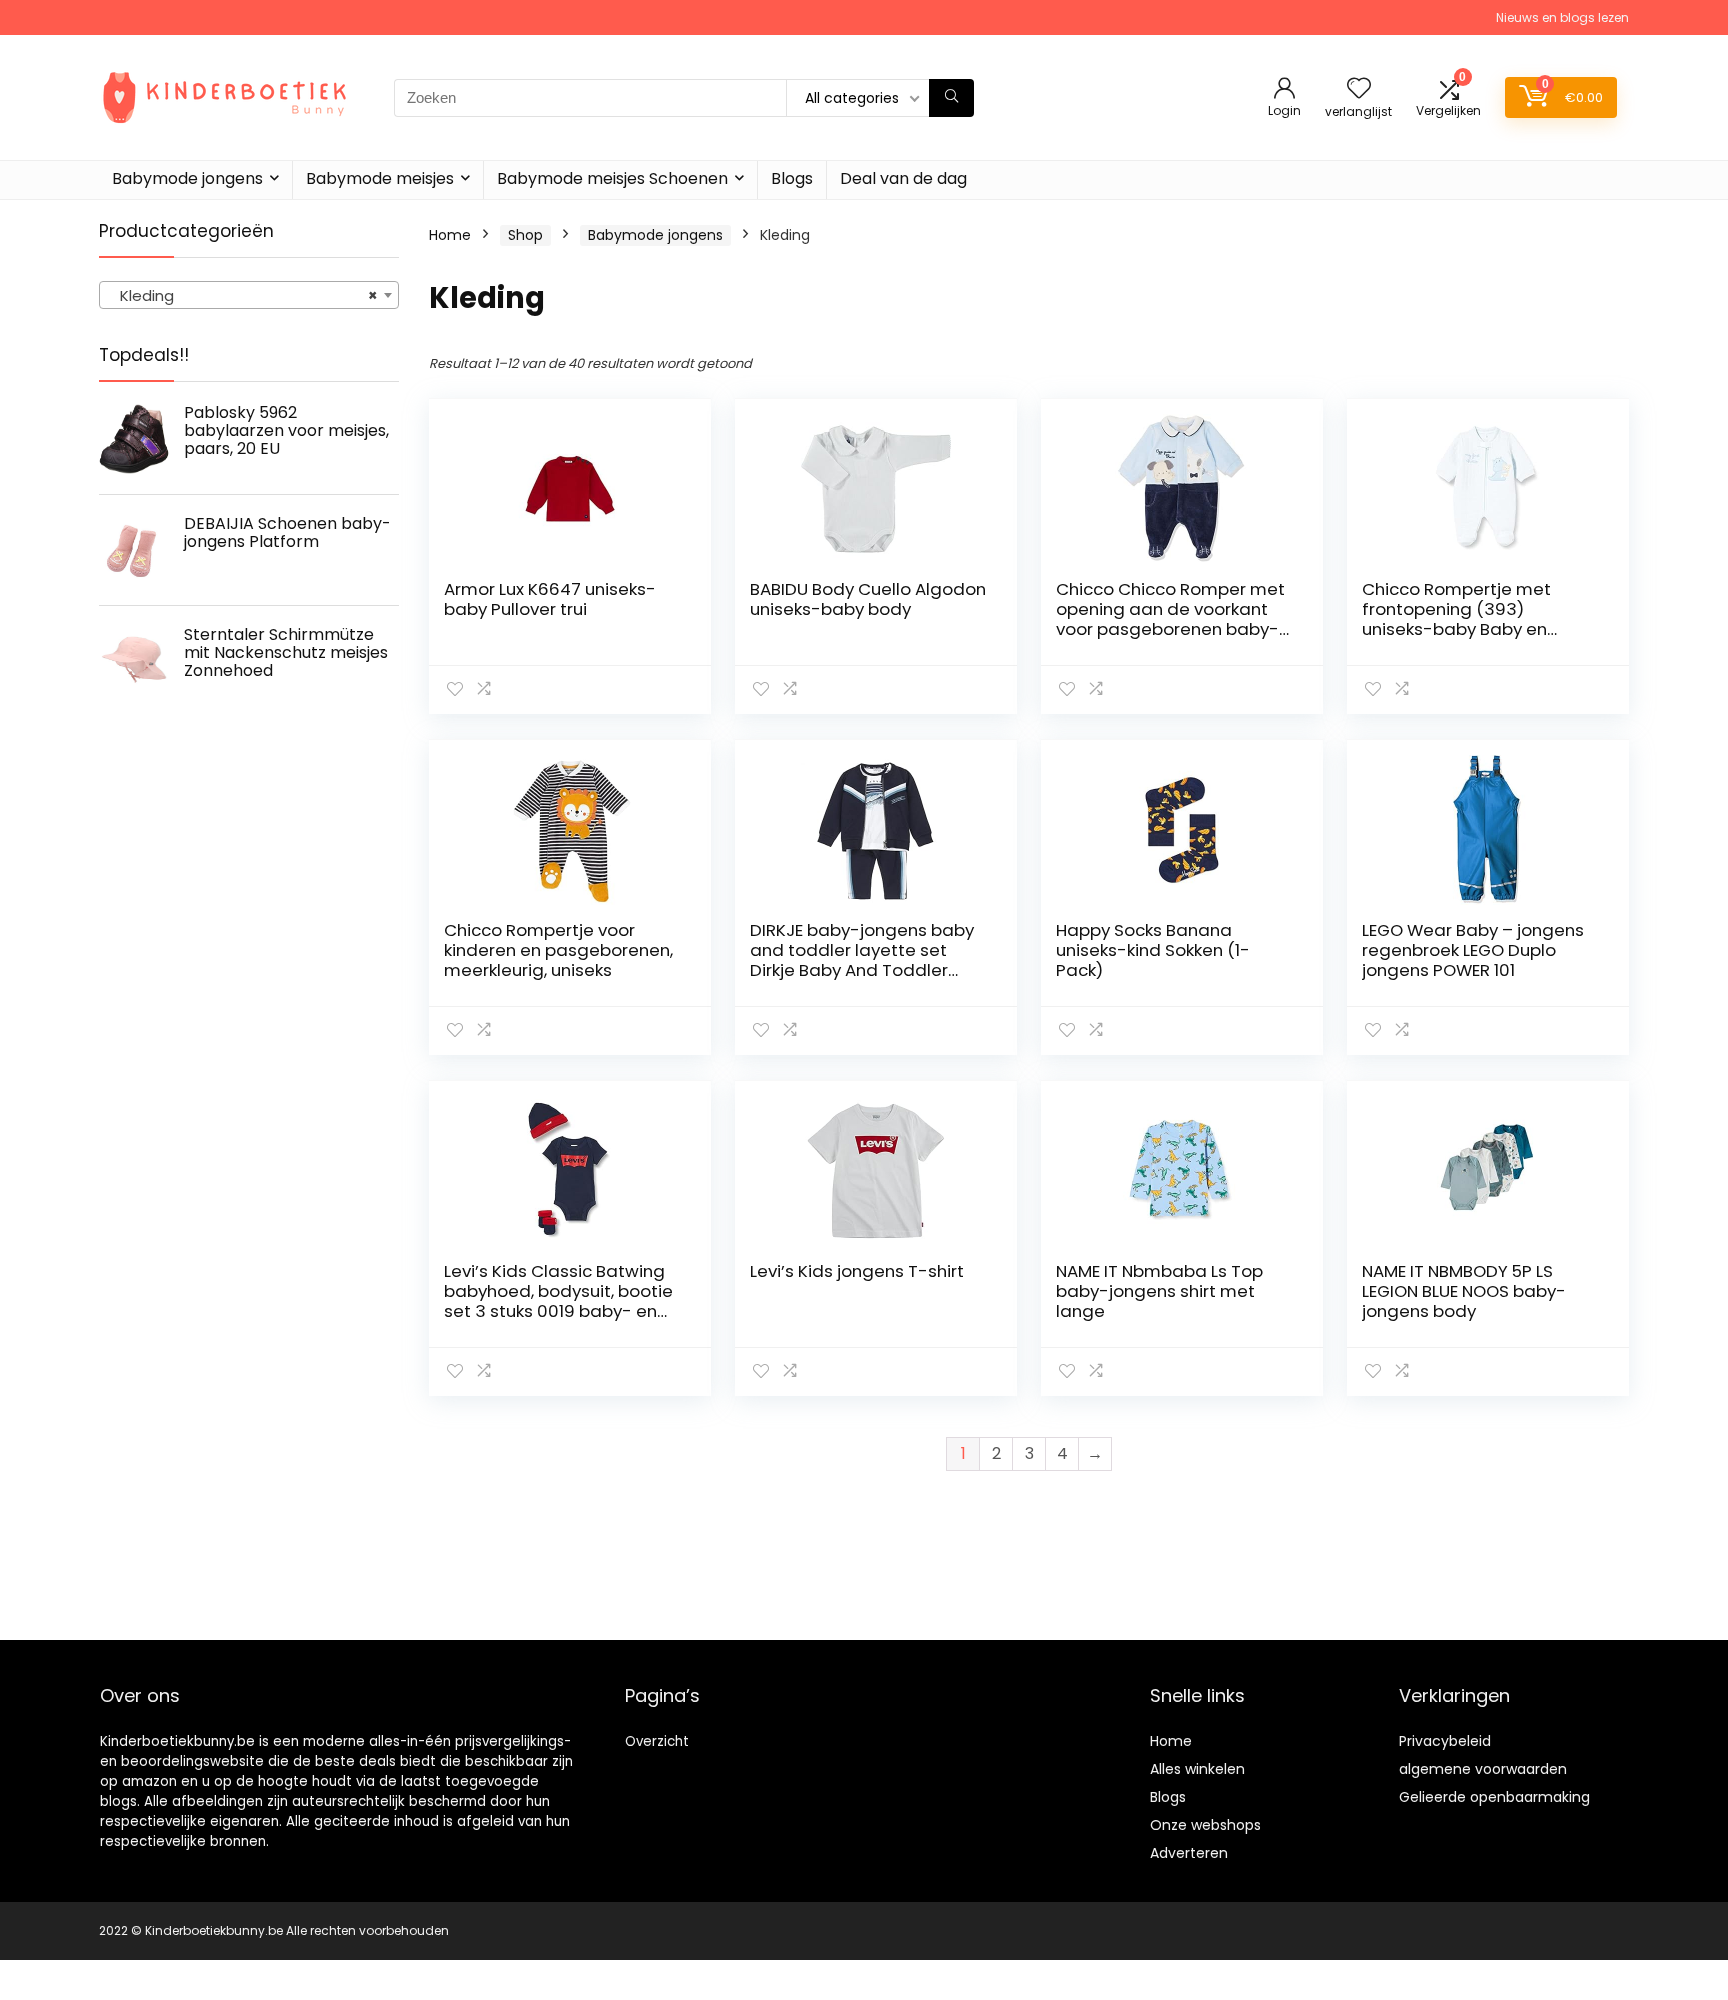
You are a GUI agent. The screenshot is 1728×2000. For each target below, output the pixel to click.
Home (450, 235)
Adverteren (1189, 1853)
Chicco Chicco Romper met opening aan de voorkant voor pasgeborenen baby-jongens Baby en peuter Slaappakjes (1170, 629)
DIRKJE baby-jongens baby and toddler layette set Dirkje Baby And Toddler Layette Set (862, 960)
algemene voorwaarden (1483, 1769)
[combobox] (249, 295)
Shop (525, 235)
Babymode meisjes (380, 178)
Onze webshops (1205, 1825)
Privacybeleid (1445, 1741)
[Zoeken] (951, 98)
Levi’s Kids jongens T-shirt (857, 1271)
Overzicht (657, 1741)
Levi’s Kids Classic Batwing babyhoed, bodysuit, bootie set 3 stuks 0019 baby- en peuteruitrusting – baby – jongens (558, 1311)
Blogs (792, 178)
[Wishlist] (1359, 89)
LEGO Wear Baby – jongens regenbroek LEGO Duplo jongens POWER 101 (1473, 950)
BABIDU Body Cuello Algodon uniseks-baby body (868, 599)
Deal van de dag (903, 178)
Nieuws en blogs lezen (1562, 17)
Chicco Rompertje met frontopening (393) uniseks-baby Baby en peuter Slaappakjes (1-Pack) (1457, 629)
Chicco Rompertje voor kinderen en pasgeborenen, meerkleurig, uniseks (558, 950)
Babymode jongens (187, 178)
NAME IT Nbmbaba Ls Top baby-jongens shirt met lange (1159, 1291)
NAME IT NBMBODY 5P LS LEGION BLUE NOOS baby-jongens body (1464, 1291)
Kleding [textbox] (243, 295)
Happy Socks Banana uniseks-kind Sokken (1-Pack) (1153, 950)
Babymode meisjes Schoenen (612, 178)
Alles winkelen (1197, 1769)
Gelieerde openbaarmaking (1494, 1797)
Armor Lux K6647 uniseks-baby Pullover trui (550, 599)
